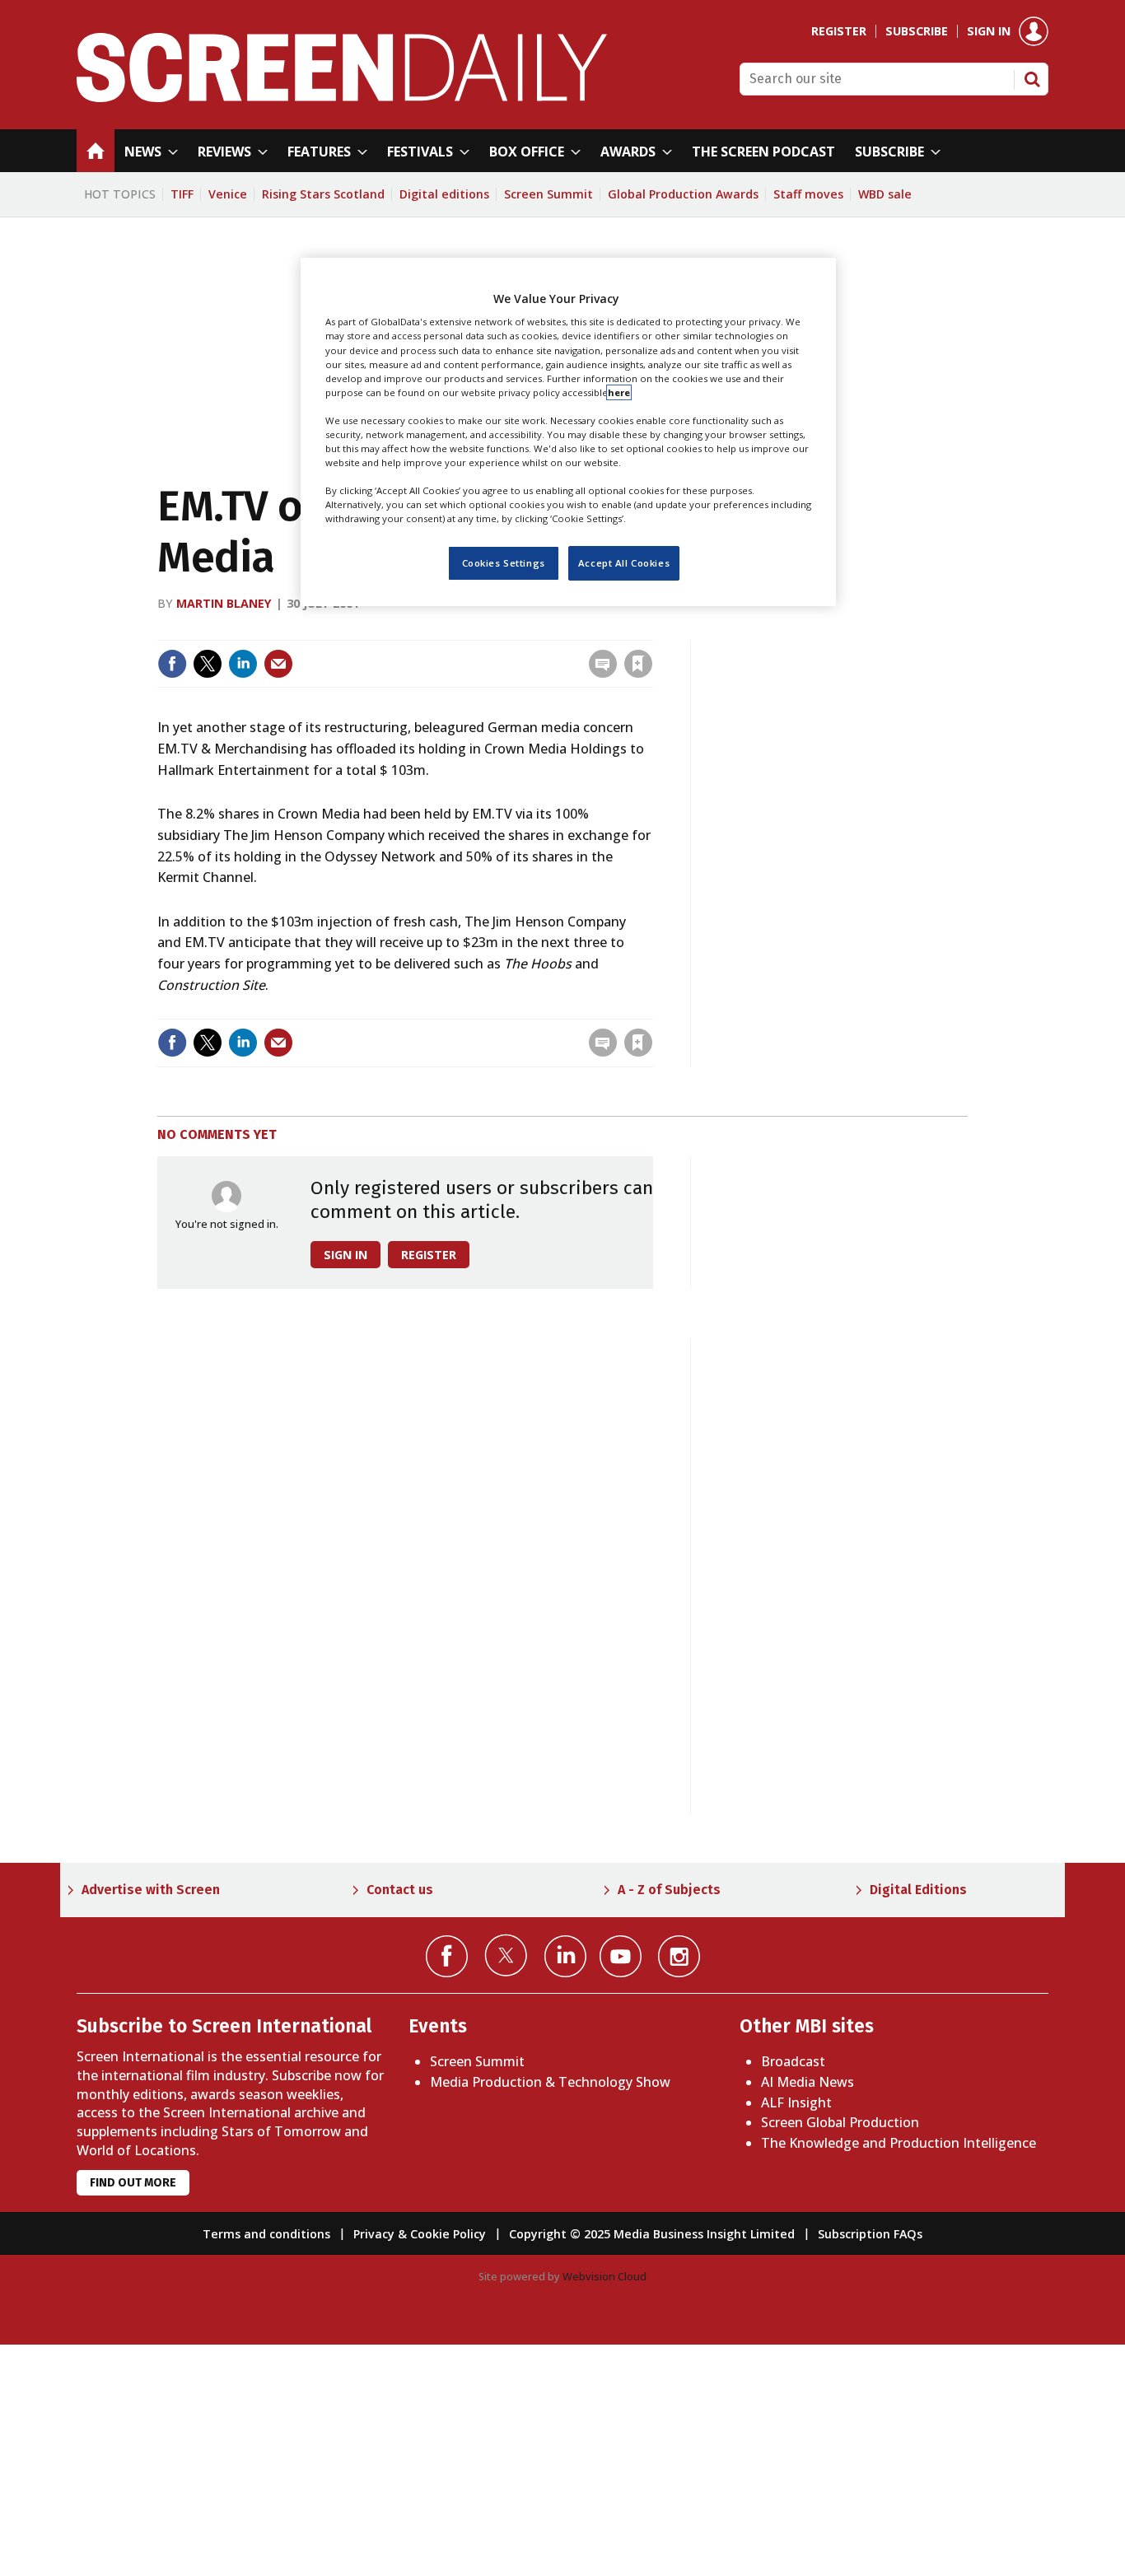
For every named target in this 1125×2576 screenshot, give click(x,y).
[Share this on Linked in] (243, 664)
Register (839, 31)
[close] (651, 630)
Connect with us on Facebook (447, 1956)
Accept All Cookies (624, 563)
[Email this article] (278, 664)
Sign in (989, 31)
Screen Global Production (840, 2122)
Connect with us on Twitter (506, 1955)
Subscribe (917, 31)
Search (1032, 79)
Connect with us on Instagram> (679, 1956)
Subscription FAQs (870, 2234)
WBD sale (885, 194)
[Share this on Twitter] (208, 664)
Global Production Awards (683, 194)
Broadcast (793, 2061)
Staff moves (808, 194)
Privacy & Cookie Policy (420, 2234)
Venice (228, 194)
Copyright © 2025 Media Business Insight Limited (652, 2234)
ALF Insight (796, 2102)
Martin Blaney (224, 603)
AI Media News (808, 2082)
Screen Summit (548, 194)
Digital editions (444, 194)
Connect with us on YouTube (621, 1956)
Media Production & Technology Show (550, 2082)
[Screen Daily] (342, 97)
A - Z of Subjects (669, 1890)
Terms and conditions (266, 2234)
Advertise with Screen (151, 1890)
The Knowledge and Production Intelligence (899, 2143)
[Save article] (638, 664)
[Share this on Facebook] (172, 664)
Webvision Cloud (605, 2276)
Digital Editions (918, 1890)
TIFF (182, 194)
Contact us (400, 1890)
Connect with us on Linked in (565, 1956)
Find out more (133, 2183)
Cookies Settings (504, 563)
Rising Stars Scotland (323, 194)
